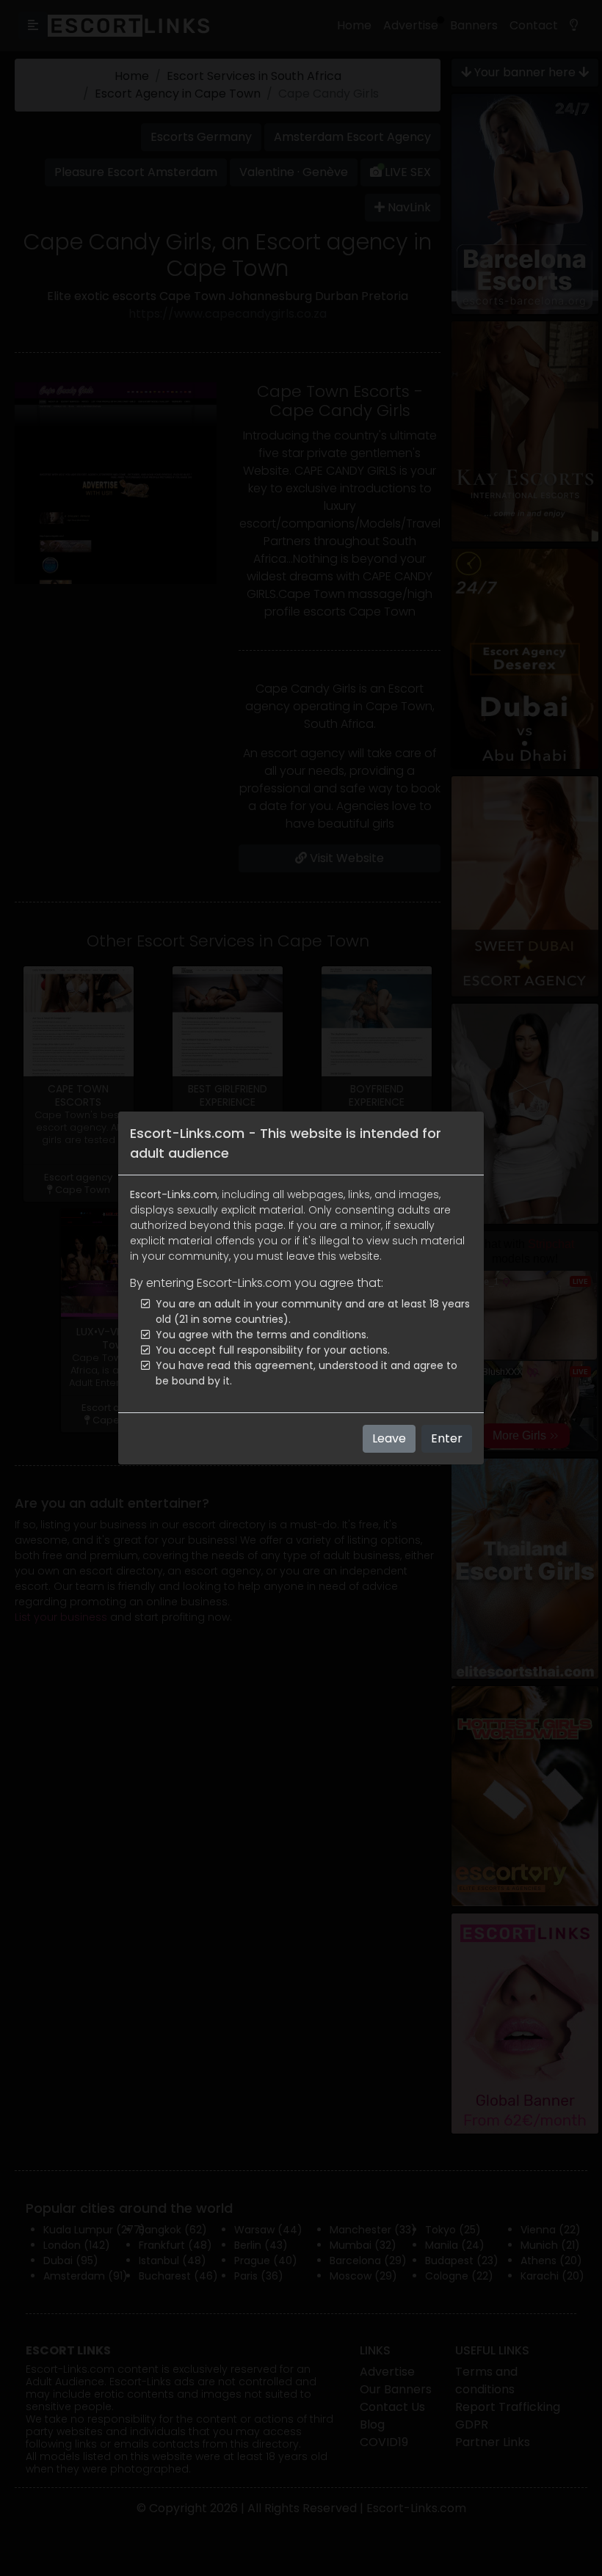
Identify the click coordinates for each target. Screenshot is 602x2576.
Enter (447, 1438)
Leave (389, 1438)
